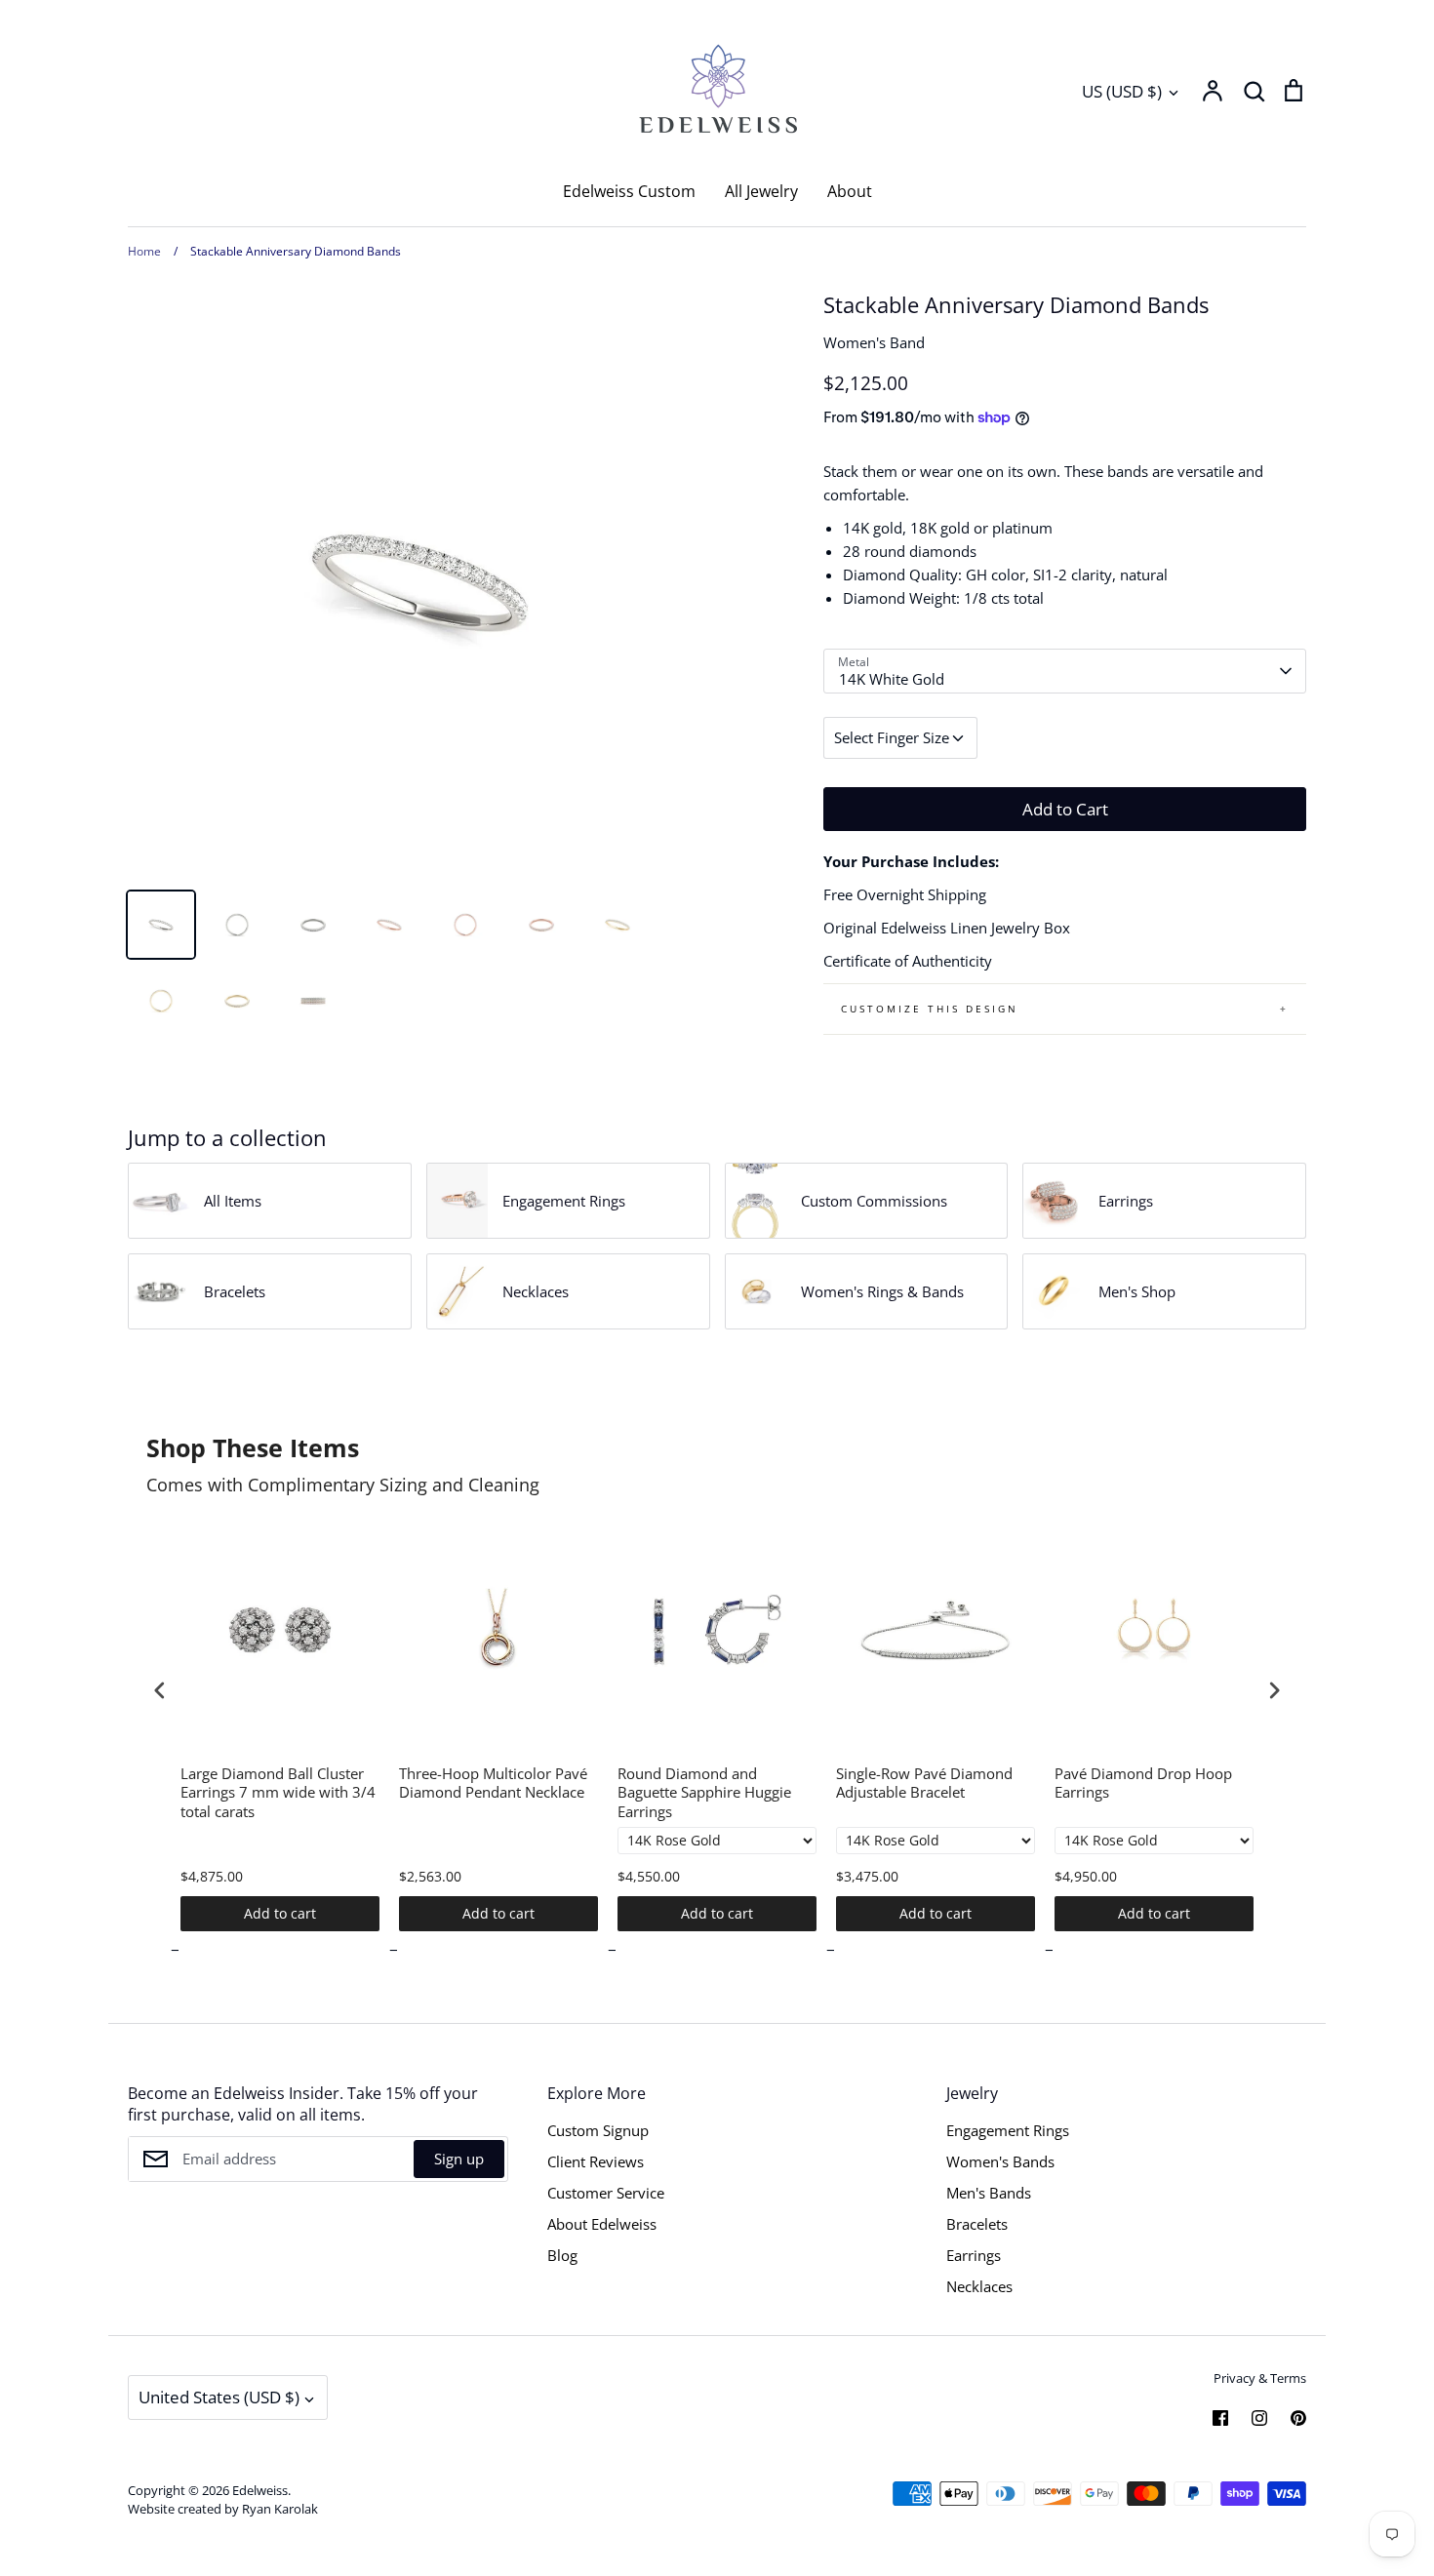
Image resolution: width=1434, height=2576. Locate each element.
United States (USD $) (219, 2397)
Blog (562, 2255)
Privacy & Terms (1260, 2378)
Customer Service (606, 2193)
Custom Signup (598, 2130)
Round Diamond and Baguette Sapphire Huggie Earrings (704, 1793)
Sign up (459, 2159)
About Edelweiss (602, 2224)
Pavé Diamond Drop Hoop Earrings (1143, 1783)
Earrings (974, 2255)
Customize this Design (930, 1009)
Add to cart (280, 1913)
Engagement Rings (1008, 2130)
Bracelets (977, 2224)
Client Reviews (596, 2161)
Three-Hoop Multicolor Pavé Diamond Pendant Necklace (493, 1783)
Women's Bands (1000, 2161)
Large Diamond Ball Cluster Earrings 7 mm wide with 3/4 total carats (278, 1793)
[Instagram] (1259, 2418)
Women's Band (874, 342)
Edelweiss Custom (629, 191)
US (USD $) (1122, 91)
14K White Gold (892, 679)
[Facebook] (1220, 2418)
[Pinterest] (1298, 2418)
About (850, 191)
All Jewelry (761, 191)
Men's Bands (989, 2193)
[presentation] (160, 1690)
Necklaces (979, 2286)
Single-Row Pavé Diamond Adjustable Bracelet (924, 1783)
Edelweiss (260, 2490)
